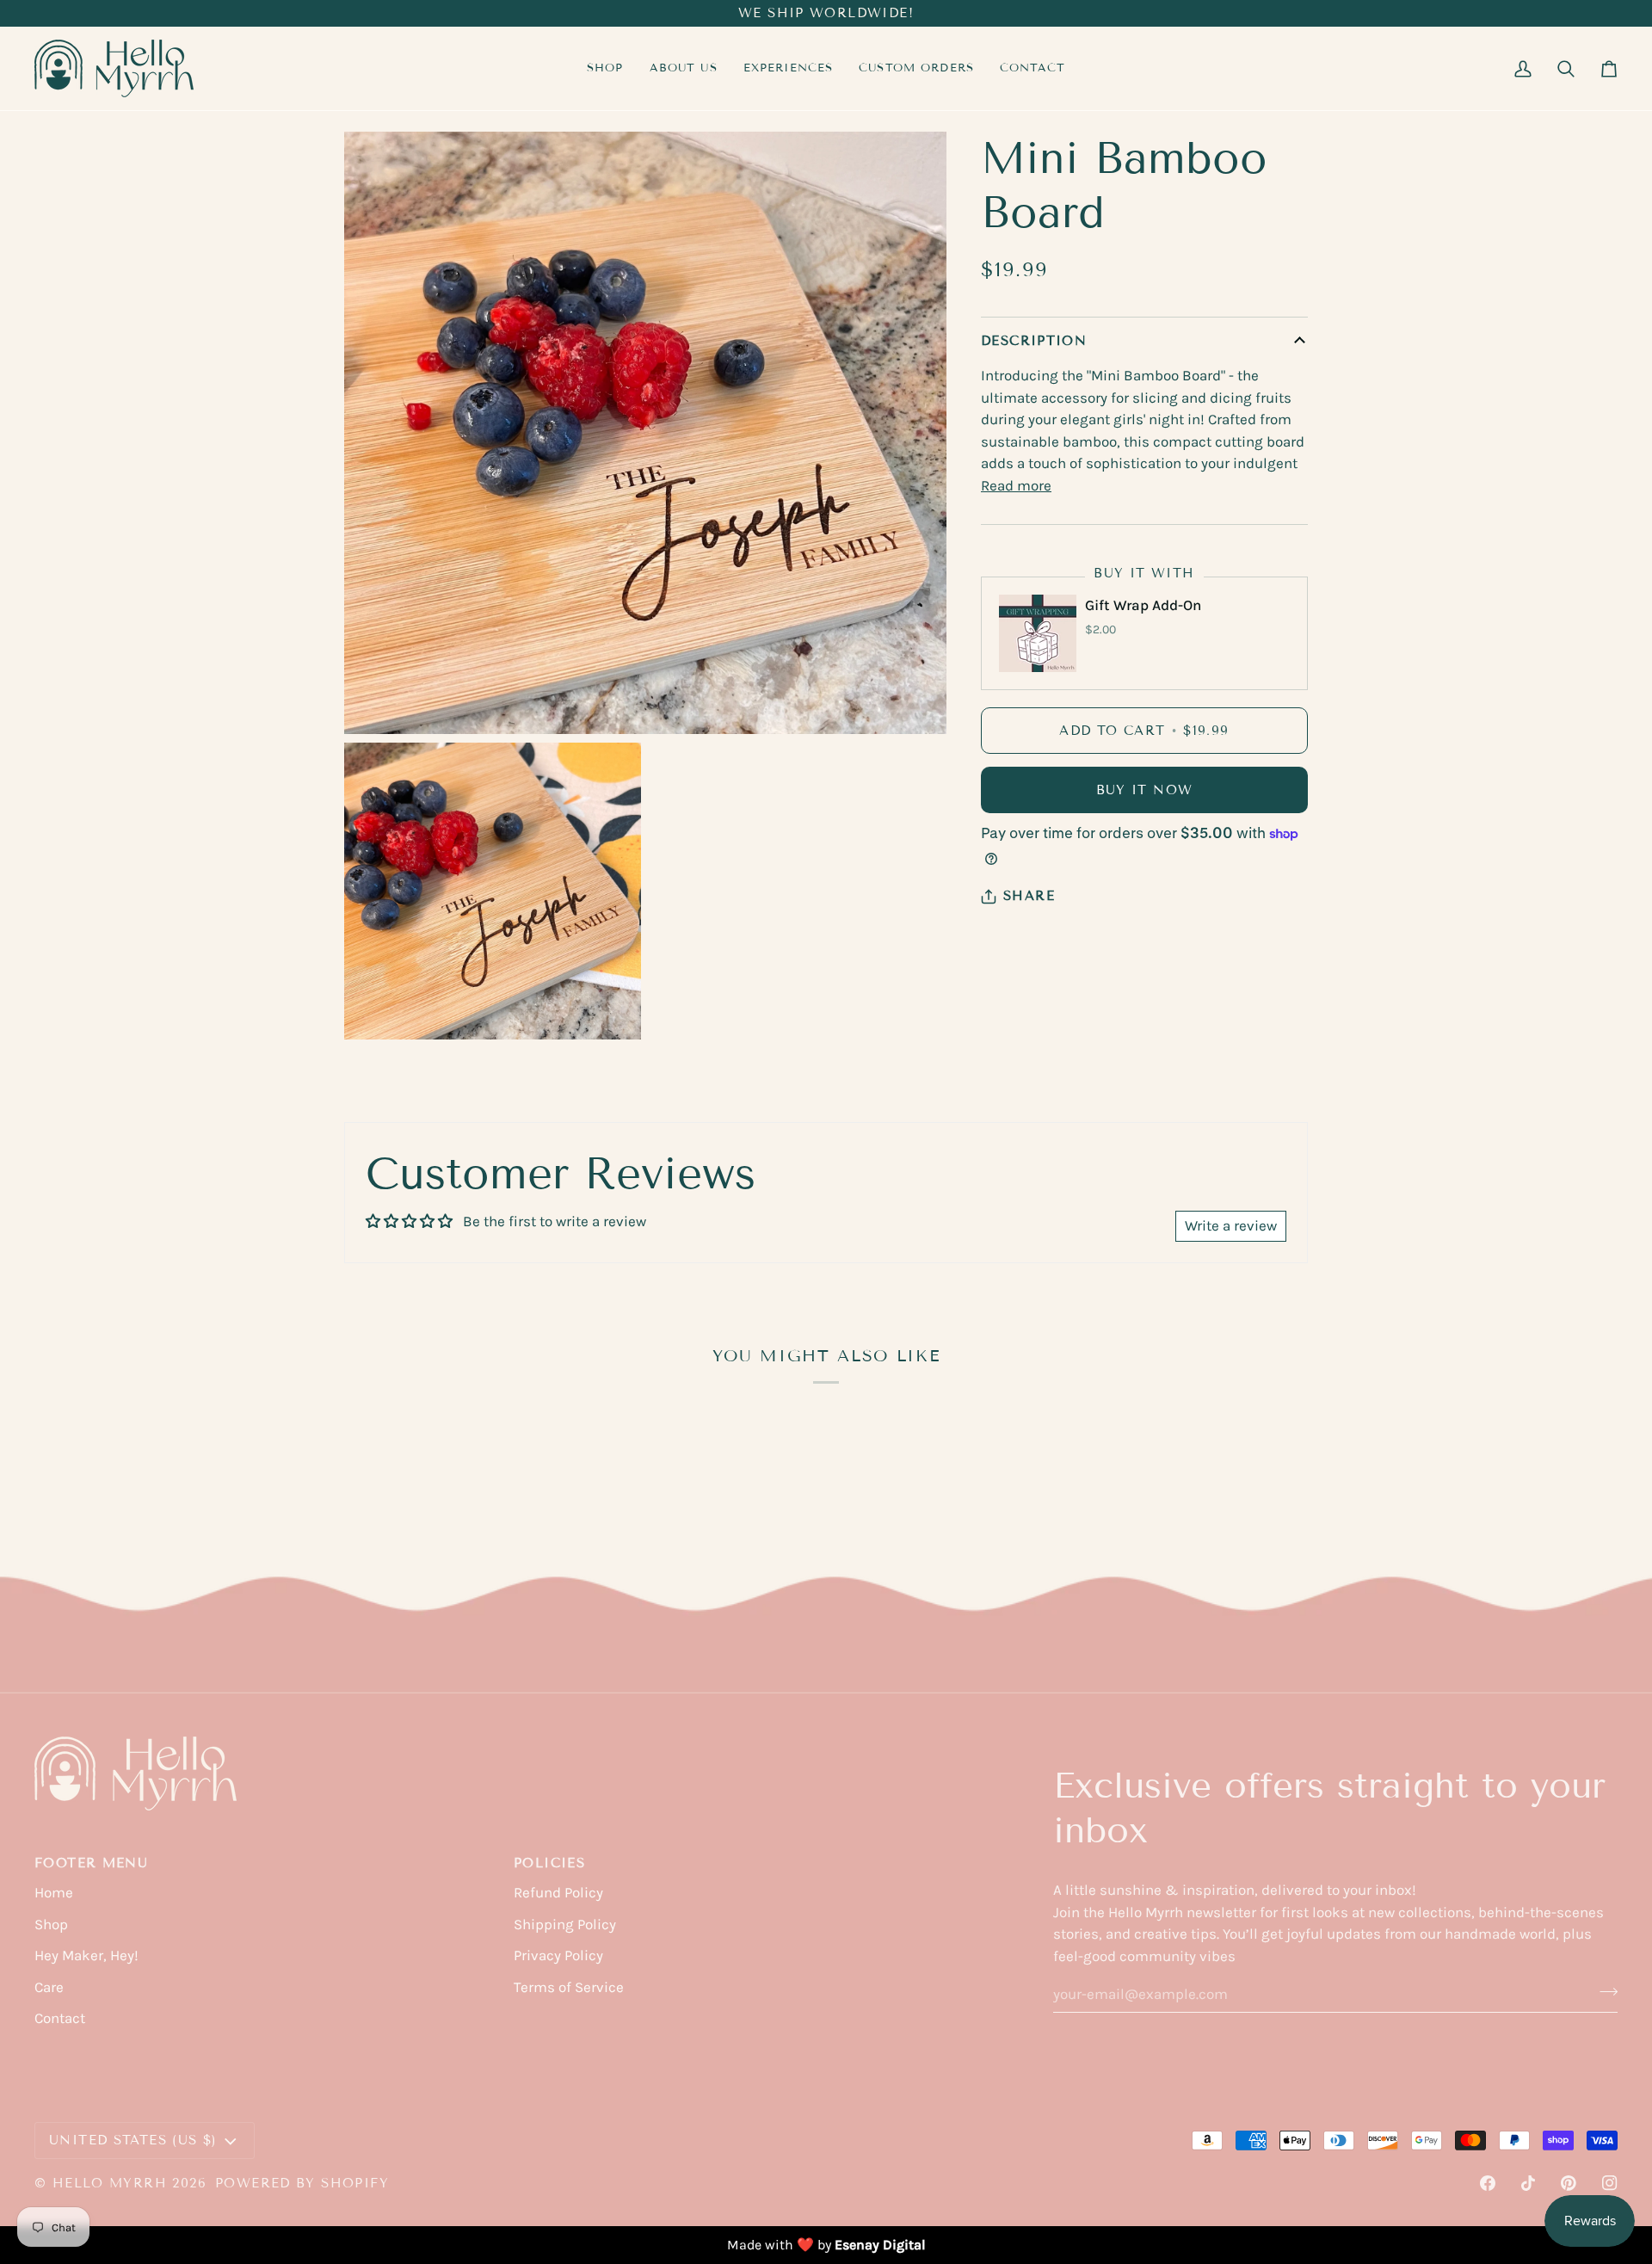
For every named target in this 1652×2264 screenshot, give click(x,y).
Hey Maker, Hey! (86, 1955)
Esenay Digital (880, 2245)
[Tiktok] (1528, 2183)
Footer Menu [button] (91, 1863)
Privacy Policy (558, 1955)
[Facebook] (1488, 2183)
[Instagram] (1610, 2183)
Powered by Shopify (302, 2183)
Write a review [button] (1231, 1225)
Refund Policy (558, 1892)
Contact (60, 2018)
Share (1029, 896)
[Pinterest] (1569, 2183)
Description (1034, 341)
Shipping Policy (565, 1924)
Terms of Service (569, 1987)
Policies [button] (549, 1863)
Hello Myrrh (110, 2183)
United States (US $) (133, 2140)
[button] (789, 68)
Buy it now (1145, 790)
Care (49, 1987)
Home (54, 1892)
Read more (1016, 485)
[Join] (1603, 1991)
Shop (51, 1924)
